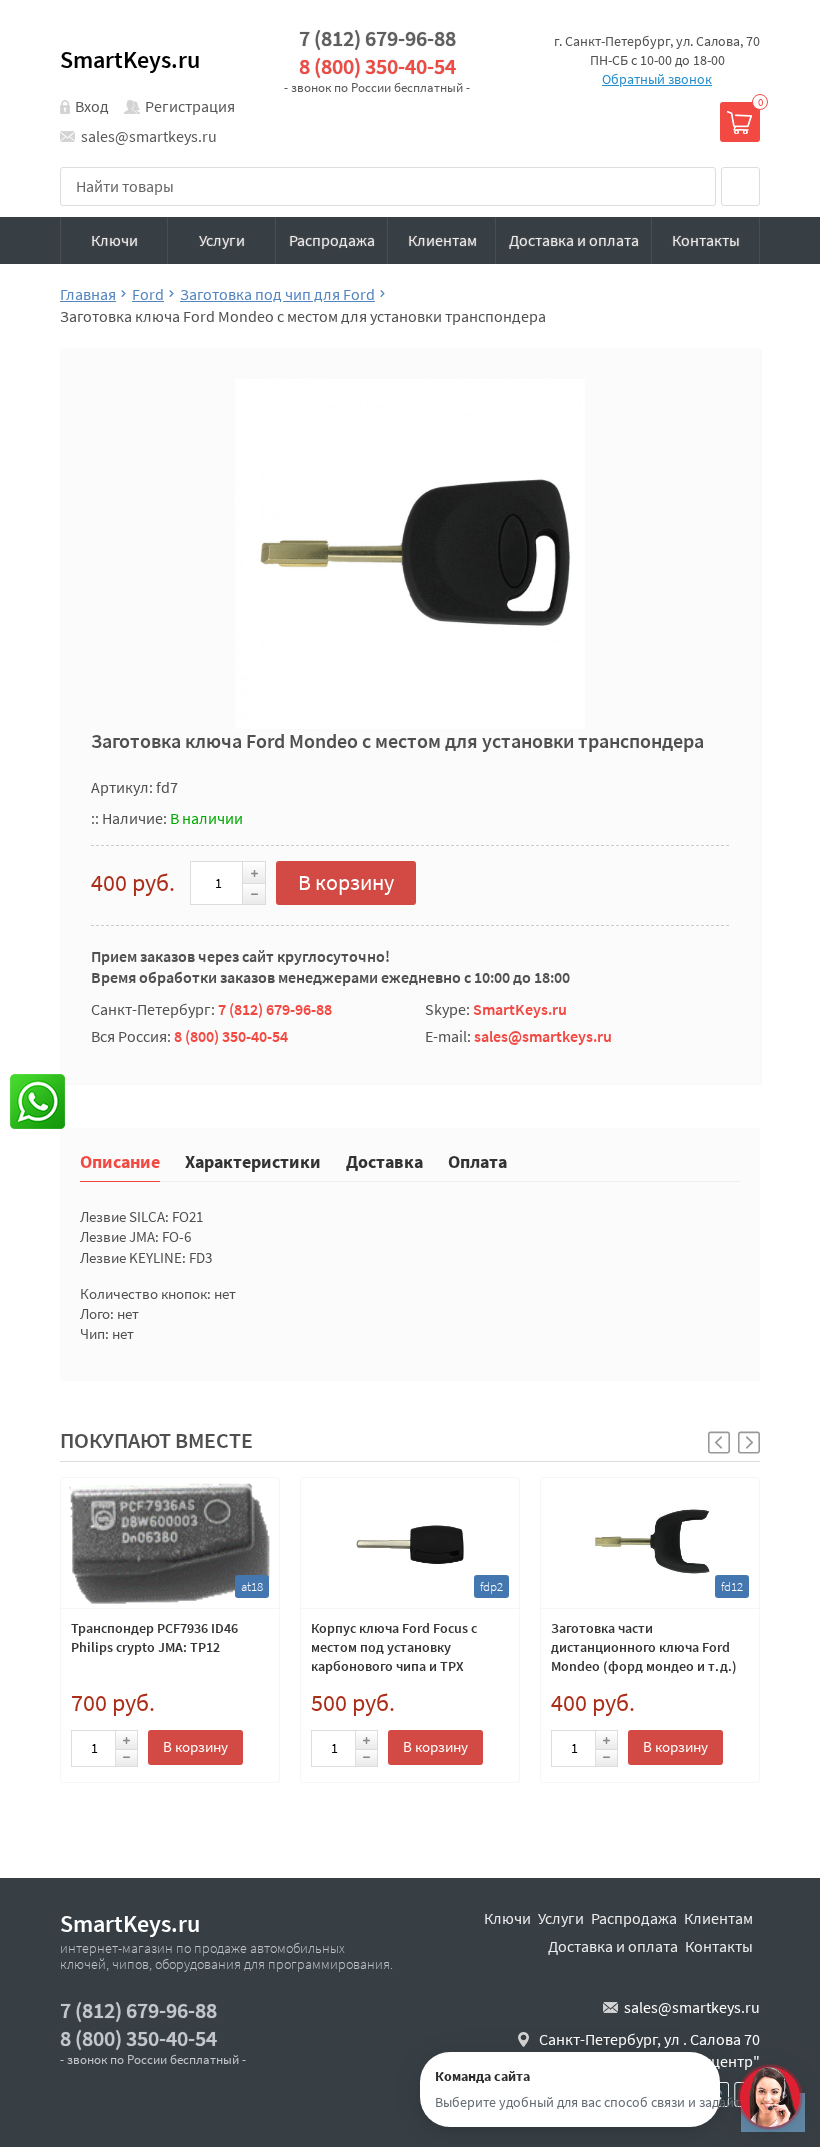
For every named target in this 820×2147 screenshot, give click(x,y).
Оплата (477, 1160)
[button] (749, 1442)
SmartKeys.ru (130, 59)
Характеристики (253, 1160)
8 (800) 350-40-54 (377, 66)
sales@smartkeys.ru (149, 136)
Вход (92, 106)
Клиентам (442, 240)
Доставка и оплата (574, 240)
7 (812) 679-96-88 (377, 38)
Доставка (384, 1160)
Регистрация (190, 106)
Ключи (114, 240)
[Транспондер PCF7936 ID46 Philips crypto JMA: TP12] (170, 1543)
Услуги (222, 240)
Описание (120, 1160)
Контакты (706, 240)
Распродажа (332, 240)
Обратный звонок (657, 79)
